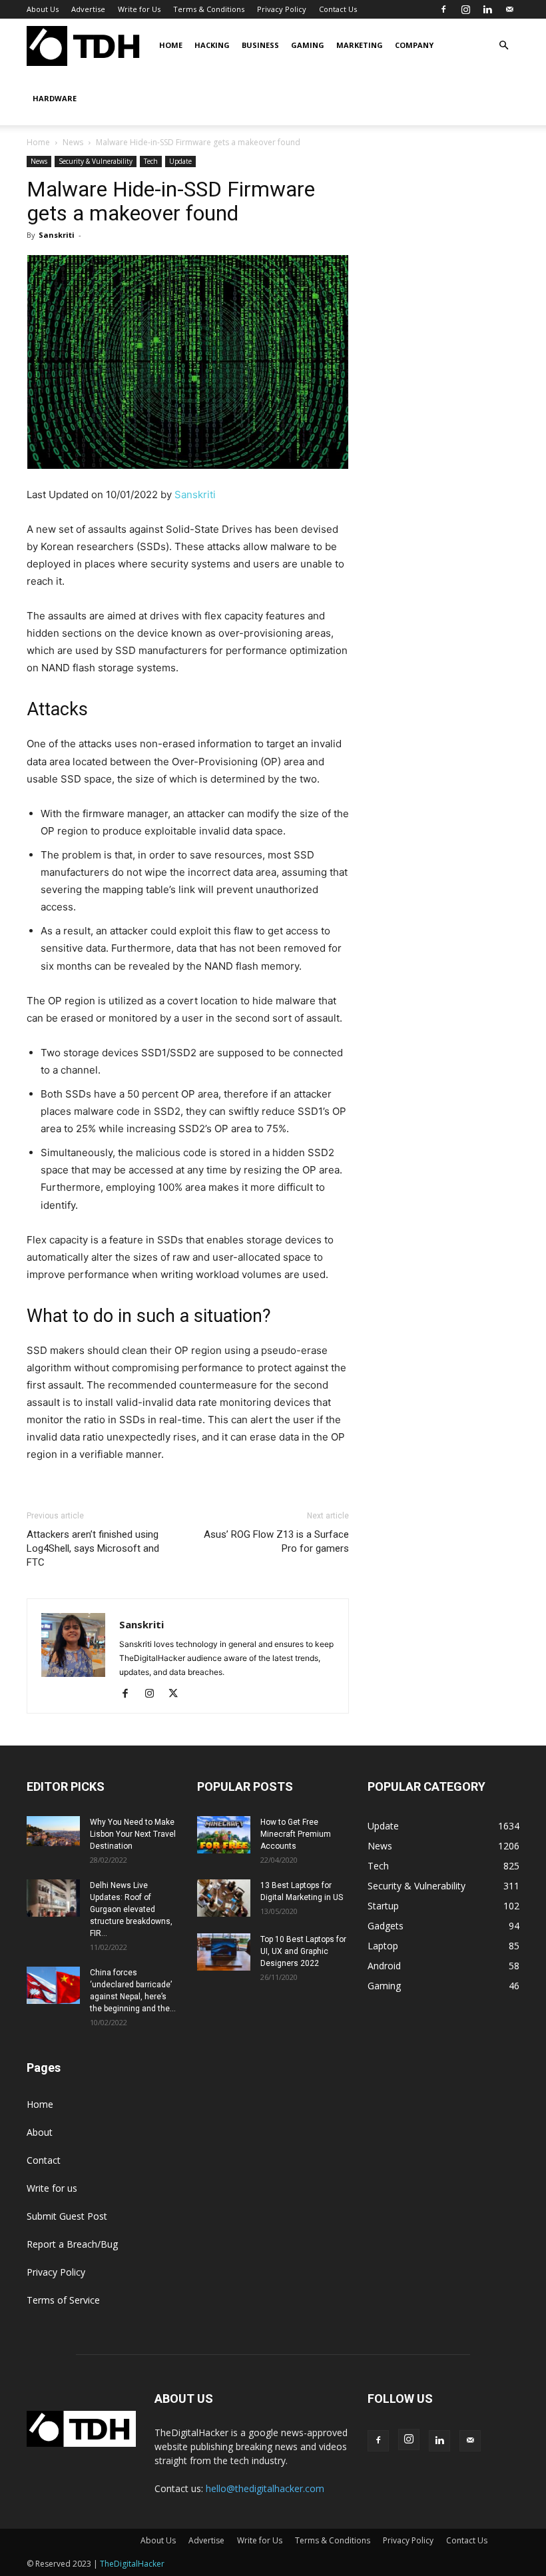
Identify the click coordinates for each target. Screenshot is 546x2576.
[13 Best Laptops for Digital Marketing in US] (224, 1898)
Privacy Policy (282, 9)
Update (180, 161)
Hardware (55, 98)
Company (414, 45)
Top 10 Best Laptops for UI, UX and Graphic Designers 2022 (303, 1951)
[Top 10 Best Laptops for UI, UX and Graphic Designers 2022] (224, 1952)
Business (260, 45)
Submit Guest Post (67, 2216)
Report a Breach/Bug (72, 2244)
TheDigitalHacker (132, 2564)
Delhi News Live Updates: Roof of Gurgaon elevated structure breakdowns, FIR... (131, 1909)
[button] (503, 46)
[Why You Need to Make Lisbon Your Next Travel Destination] (53, 1831)
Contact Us (338, 9)
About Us (43, 9)
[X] (178, 1694)
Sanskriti (57, 235)
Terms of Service (63, 2300)
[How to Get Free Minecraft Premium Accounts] (224, 1835)
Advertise (88, 9)
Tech (151, 161)
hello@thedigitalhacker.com (265, 2488)
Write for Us (139, 9)
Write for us (52, 2188)
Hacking (212, 45)
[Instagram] (465, 9)
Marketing (360, 45)
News (73, 142)
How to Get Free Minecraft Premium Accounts (296, 1834)
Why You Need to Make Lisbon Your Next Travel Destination (133, 1834)
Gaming (308, 45)
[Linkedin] (487, 9)
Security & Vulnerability (96, 161)
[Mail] (509, 9)
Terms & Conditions (209, 9)
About (40, 2132)
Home (171, 45)
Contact (44, 2160)
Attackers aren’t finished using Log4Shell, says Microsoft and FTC (93, 1548)
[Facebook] (443, 9)
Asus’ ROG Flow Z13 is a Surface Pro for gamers (276, 1541)
